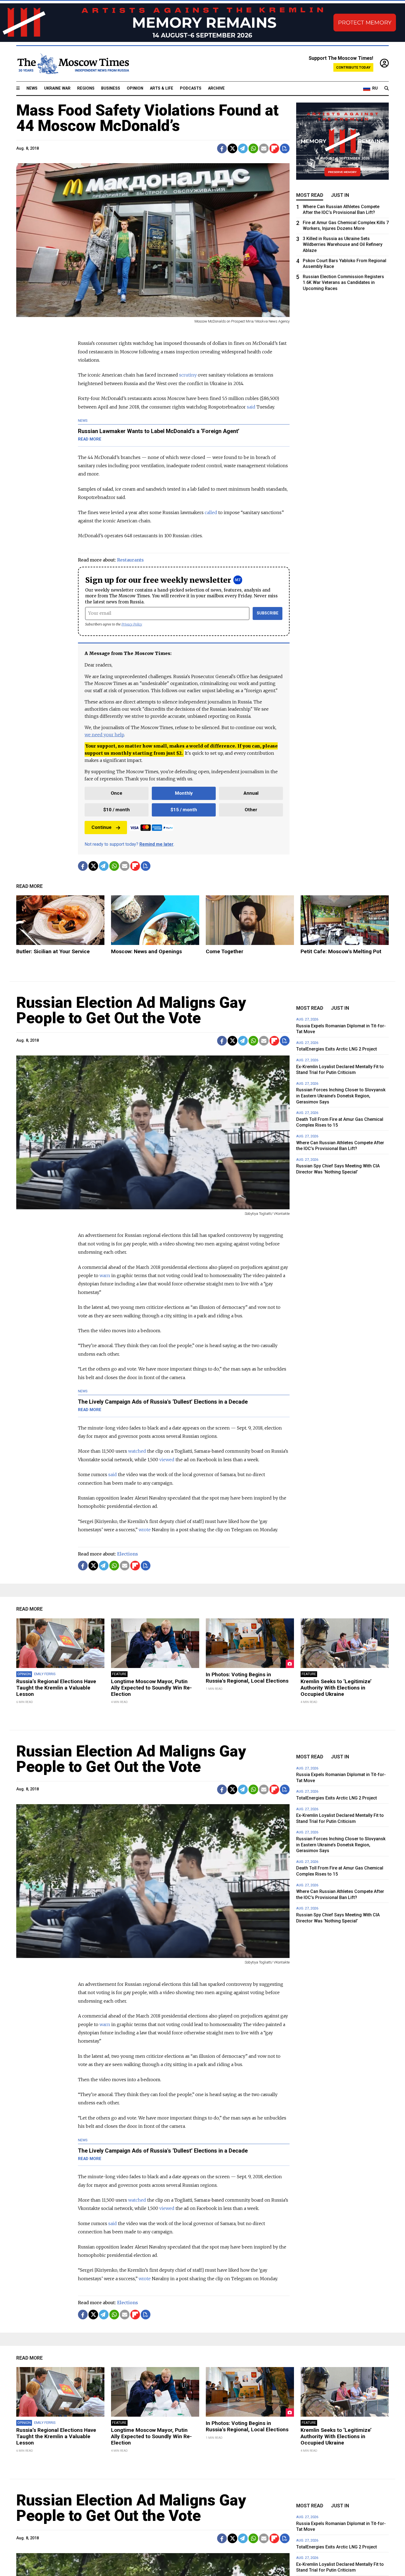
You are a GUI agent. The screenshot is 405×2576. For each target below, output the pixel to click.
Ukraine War (57, 88)
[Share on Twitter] (232, 148)
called (211, 512)
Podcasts (191, 88)
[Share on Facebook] (222, 148)
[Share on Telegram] (243, 148)
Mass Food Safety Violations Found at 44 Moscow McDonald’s (147, 118)
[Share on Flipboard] (274, 148)
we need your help (104, 735)
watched (137, 1451)
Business (111, 88)
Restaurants (130, 560)
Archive (216, 88)
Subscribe (268, 613)
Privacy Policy (132, 624)
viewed (167, 1460)
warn (105, 1275)
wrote (145, 1530)
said (251, 407)
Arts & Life (162, 88)
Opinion (135, 88)
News (32, 88)
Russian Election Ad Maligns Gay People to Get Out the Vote (131, 1010)
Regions (86, 88)
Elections (128, 1554)
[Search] (387, 88)
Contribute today (353, 67)
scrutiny (188, 375)
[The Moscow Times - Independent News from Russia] (73, 64)
